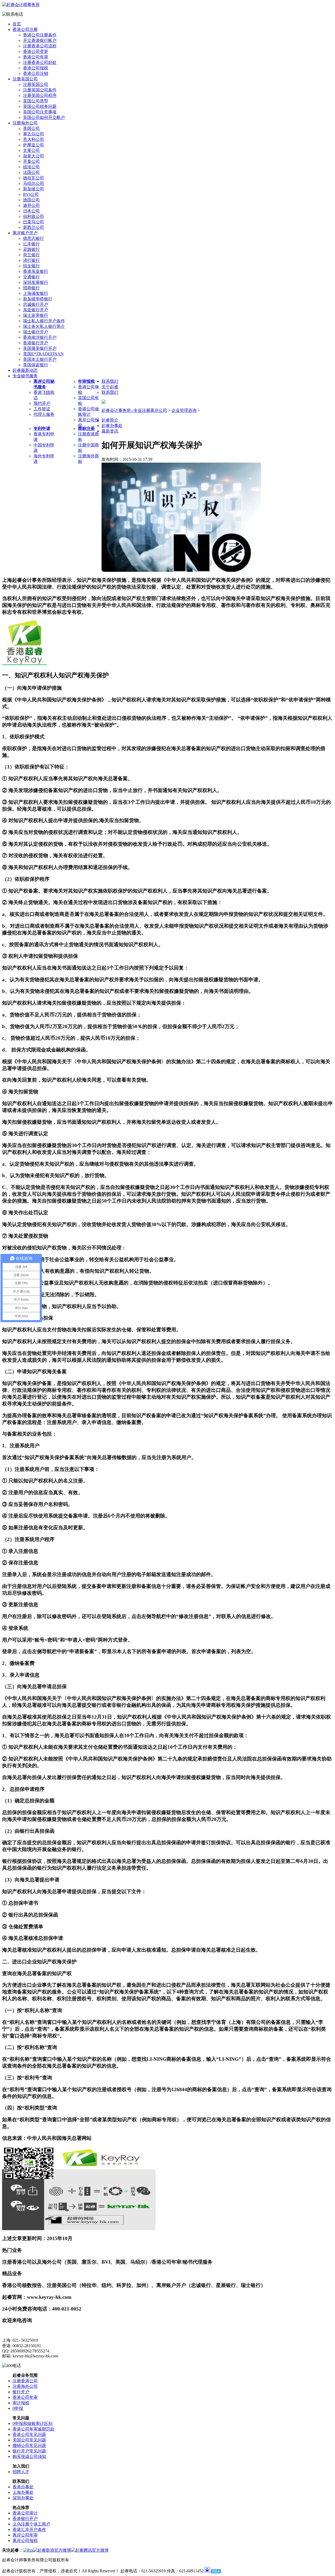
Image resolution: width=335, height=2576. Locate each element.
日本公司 (31, 211)
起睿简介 (110, 420)
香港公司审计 (25, 2513)
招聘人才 (21, 2472)
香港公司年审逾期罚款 (33, 2429)
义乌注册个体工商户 (31, 2524)
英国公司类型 (36, 101)
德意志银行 (33, 238)
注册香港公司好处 (40, 62)
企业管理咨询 (184, 410)
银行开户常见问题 (29, 2451)
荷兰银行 (31, 255)
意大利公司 (33, 139)
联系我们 (110, 381)
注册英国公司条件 (40, 90)
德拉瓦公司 (33, 178)
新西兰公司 (33, 227)
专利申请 (42, 428)
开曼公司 (31, 161)
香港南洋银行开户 (40, 337)
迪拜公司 (31, 205)
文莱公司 (31, 150)
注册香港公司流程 (40, 46)
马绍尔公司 (33, 183)
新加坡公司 (33, 189)
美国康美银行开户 (40, 348)
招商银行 (31, 288)
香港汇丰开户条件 (29, 2530)
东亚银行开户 (36, 310)
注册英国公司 (25, 79)
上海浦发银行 (36, 293)
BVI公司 (31, 194)
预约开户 (42, 403)
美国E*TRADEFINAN (43, 354)
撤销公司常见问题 (29, 2445)
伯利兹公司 (33, 216)
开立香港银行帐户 (40, 40)
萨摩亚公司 (33, 145)
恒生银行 (31, 266)
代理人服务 (44, 414)
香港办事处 (23, 2487)
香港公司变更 (36, 51)
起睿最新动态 (25, 370)
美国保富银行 (36, 365)
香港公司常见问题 (29, 2434)
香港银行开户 (36, 343)
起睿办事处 (112, 426)
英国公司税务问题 (40, 106)
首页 (17, 24)
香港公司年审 (36, 57)
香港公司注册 (25, 29)
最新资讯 (110, 431)
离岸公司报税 (25, 2541)
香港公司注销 (36, 73)
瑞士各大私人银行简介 (44, 326)
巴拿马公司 (33, 222)
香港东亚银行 (36, 271)
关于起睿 (110, 387)
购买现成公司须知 (29, 2456)
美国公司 (31, 128)
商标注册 (86, 428)
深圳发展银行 (36, 282)
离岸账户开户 (25, 233)
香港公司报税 (36, 68)
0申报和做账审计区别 (32, 2423)
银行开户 (21, 2392)
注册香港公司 (25, 2381)
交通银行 (31, 277)
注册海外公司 (25, 123)
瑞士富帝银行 (36, 315)
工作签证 (42, 409)
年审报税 (86, 381)
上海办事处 (23, 2492)
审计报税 (21, 2403)
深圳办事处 (23, 2498)
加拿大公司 (33, 156)
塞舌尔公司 (33, 134)
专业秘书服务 (25, 376)
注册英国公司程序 (40, 95)
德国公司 (31, 200)
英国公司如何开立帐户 (44, 117)
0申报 (18, 2408)
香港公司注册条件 (40, 35)
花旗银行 (31, 249)
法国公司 (31, 172)
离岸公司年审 (25, 2535)
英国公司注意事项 (40, 112)
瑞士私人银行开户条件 (44, 321)
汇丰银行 (31, 244)
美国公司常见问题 (29, 2440)
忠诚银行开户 (36, 304)
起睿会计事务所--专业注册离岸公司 (134, 410)
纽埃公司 (31, 167)
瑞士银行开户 (36, 332)
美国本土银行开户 (40, 359)
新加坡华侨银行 (38, 299)
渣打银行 (31, 260)
